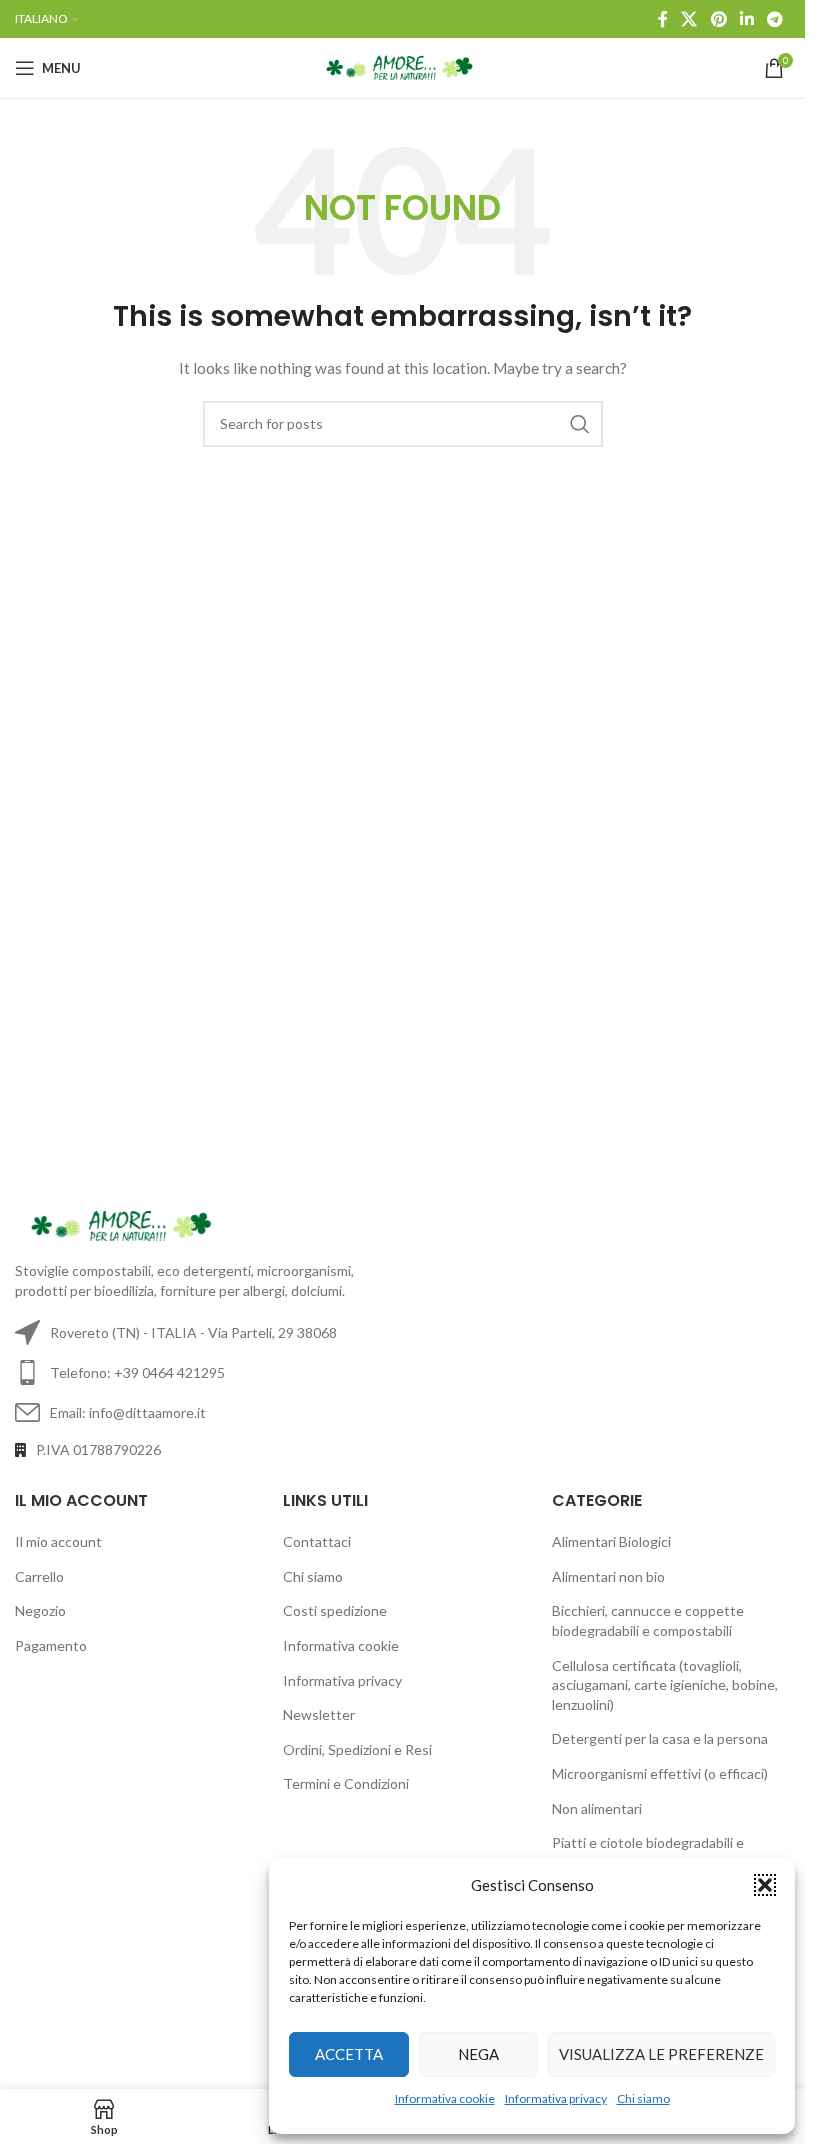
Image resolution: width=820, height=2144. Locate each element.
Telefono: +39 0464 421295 (137, 1372)
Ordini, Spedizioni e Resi (357, 1749)
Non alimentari (597, 1808)
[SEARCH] (580, 424)
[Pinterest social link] (718, 19)
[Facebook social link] (663, 19)
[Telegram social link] (775, 19)
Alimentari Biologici (611, 1541)
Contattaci (317, 1541)
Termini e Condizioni (346, 1783)
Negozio (40, 1610)
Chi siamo (643, 2098)
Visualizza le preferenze (661, 2054)
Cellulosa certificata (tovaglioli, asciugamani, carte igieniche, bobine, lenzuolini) (665, 1685)
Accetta (349, 2054)
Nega (478, 2054)
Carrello (39, 1576)
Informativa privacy (556, 2098)
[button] (765, 1885)
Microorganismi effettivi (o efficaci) (660, 1773)
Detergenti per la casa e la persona (660, 1738)
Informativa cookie (445, 2098)
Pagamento (51, 1645)
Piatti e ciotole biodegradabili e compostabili (648, 1852)
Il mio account (58, 1541)
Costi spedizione (335, 1610)
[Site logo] (402, 66)
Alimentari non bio (608, 1576)
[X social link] (689, 19)
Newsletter (319, 1714)
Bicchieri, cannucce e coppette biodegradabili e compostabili (648, 1620)
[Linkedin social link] (746, 19)
